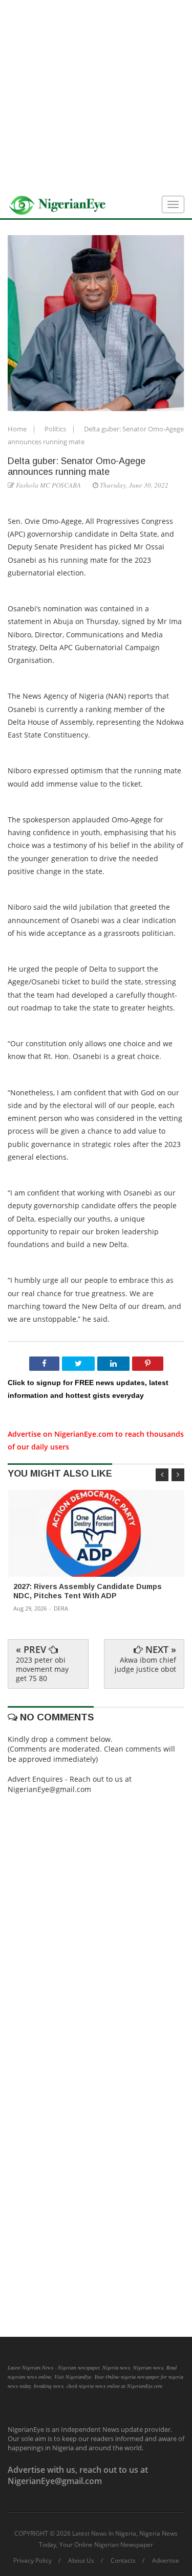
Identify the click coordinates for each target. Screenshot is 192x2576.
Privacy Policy (33, 2561)
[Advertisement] (96, 96)
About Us (81, 2561)
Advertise (166, 2561)
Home (18, 429)
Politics (56, 429)
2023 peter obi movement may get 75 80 (42, 1669)
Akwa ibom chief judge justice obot (145, 1664)
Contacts (123, 2561)
